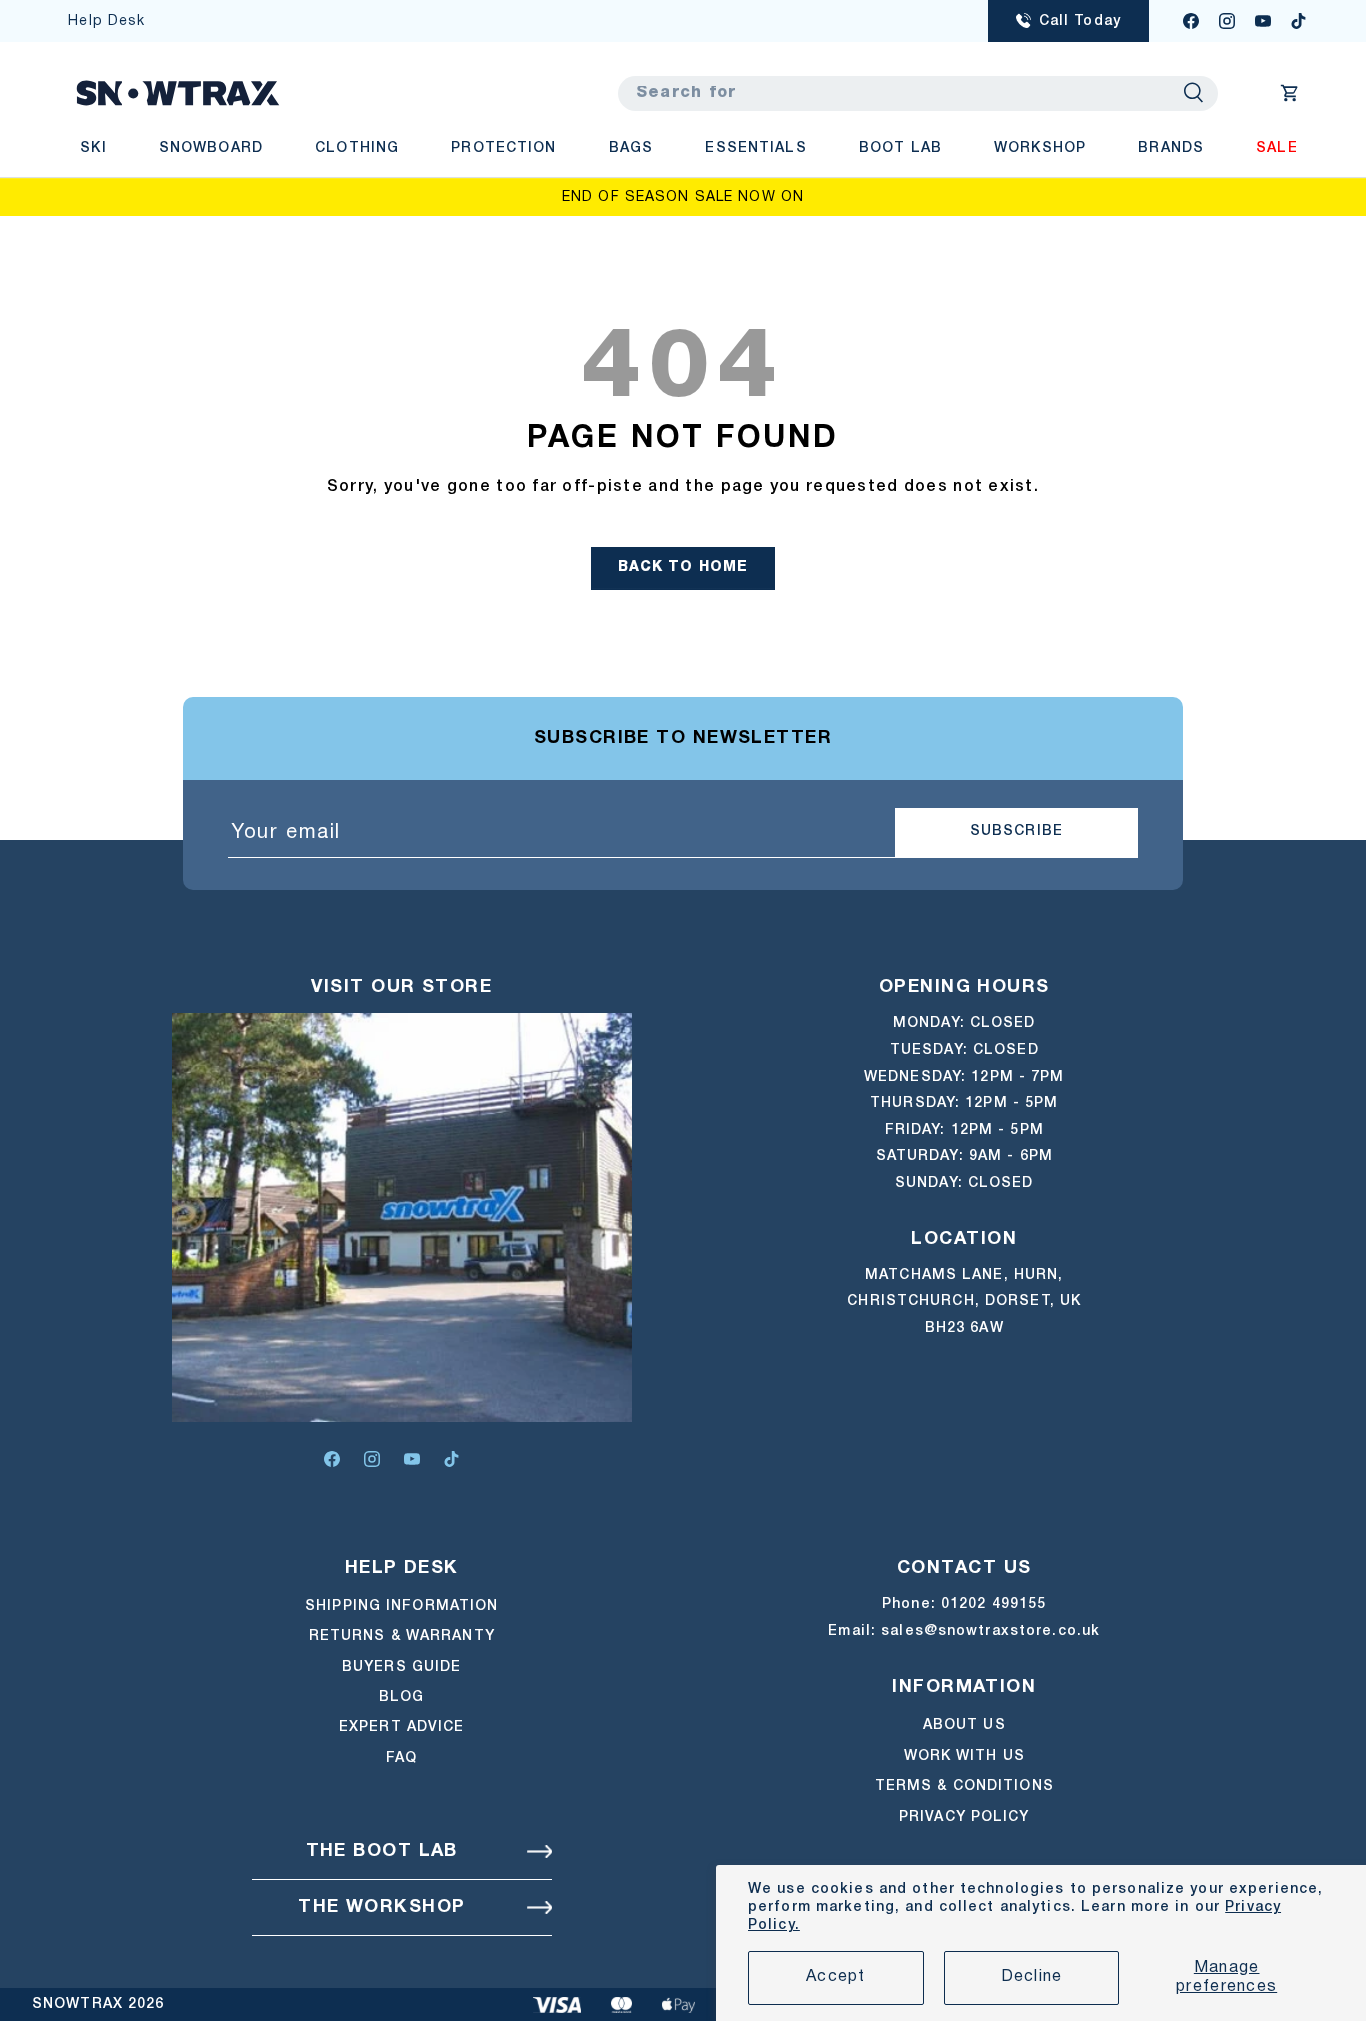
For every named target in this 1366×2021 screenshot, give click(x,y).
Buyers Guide (401, 1667)
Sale (1276, 148)
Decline (1032, 1977)
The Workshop (381, 1907)
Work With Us (964, 1755)
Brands (1171, 148)
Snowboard (211, 148)
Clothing (357, 148)
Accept (836, 1977)
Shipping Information (401, 1606)
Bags (631, 148)
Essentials (755, 148)
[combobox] (918, 93)
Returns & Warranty (402, 1637)
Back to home (683, 567)
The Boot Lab (382, 1851)
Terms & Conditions (964, 1785)
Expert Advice (402, 1728)
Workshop (1040, 148)
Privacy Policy (964, 1816)
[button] (1290, 93)
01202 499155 (993, 1604)
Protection (503, 148)
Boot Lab (900, 148)
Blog (401, 1697)
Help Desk (106, 21)
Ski (93, 148)
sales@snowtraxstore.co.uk (990, 1631)
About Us (964, 1725)
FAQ (401, 1758)
